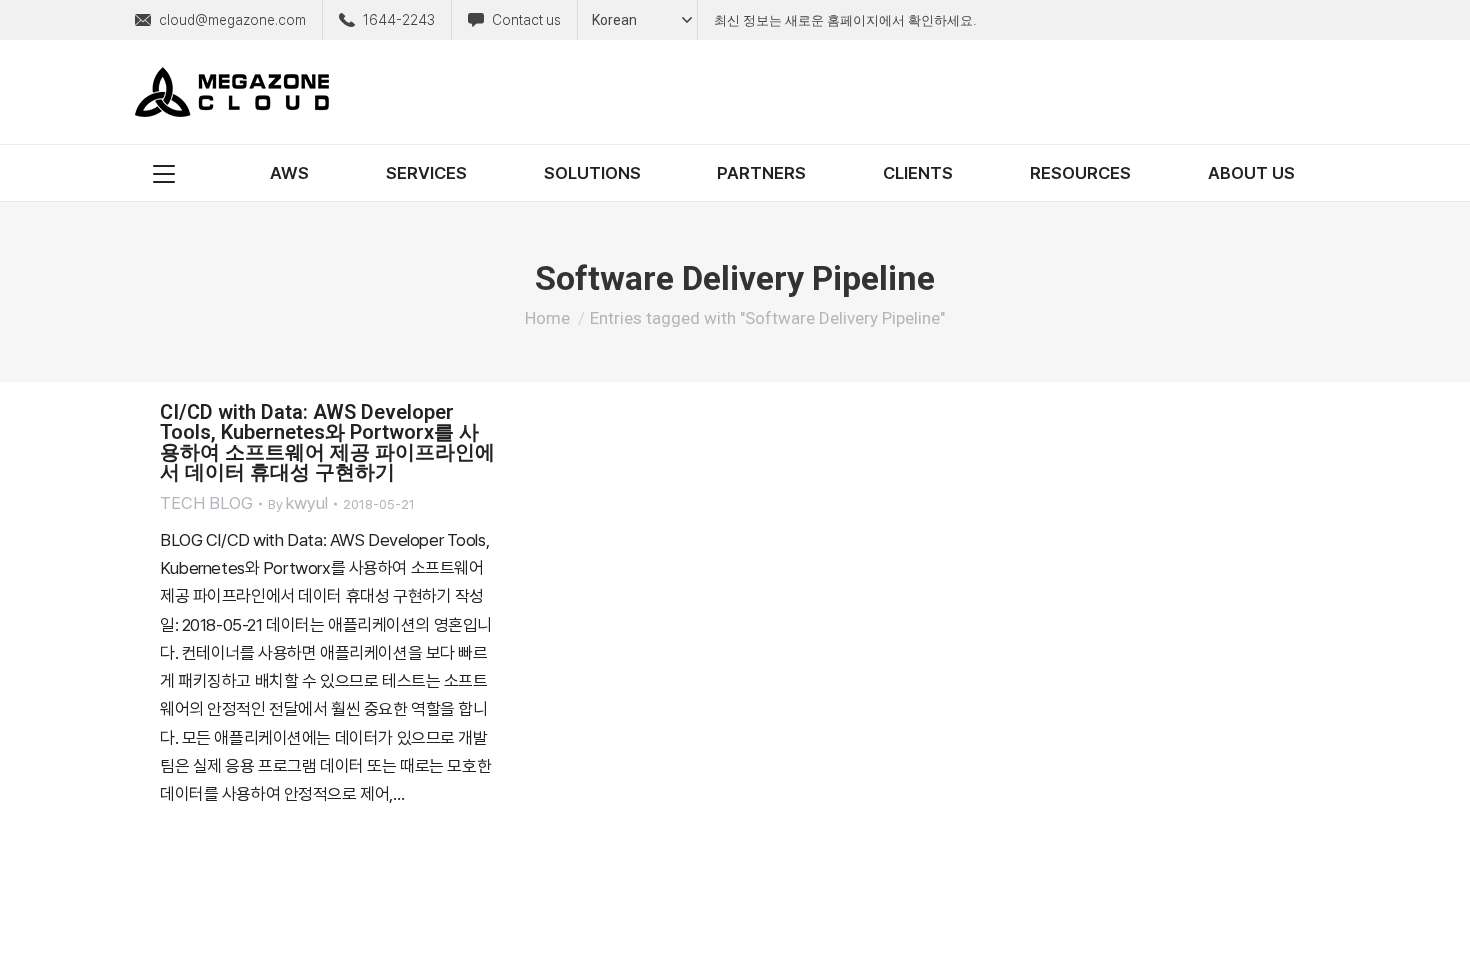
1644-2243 (399, 20)
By (298, 503)
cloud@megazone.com (232, 20)
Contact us (526, 20)
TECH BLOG (206, 503)
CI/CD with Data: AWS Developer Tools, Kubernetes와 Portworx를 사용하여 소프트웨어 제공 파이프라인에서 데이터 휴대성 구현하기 (327, 442)
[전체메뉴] (164, 173)
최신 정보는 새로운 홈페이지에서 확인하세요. (845, 20)
